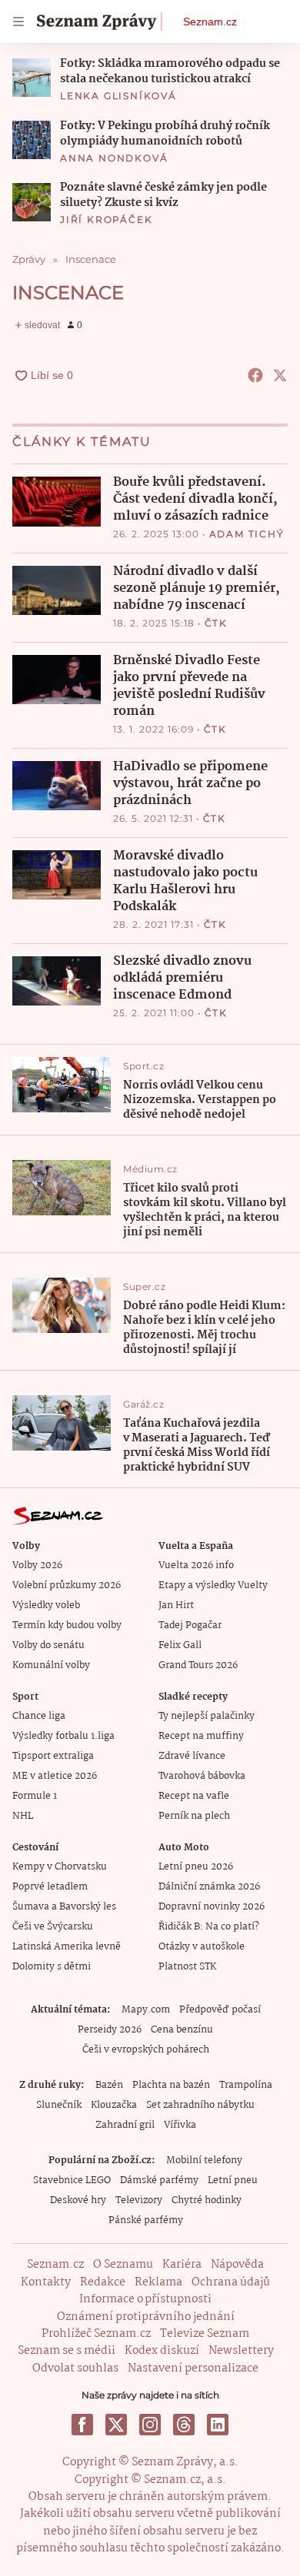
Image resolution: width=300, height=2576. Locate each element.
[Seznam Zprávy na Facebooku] (82, 2425)
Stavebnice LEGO (72, 2180)
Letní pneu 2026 (196, 1867)
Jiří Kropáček (106, 219)
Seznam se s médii (67, 2351)
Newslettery (241, 2351)
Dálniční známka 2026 (209, 1887)
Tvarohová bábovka (202, 1776)
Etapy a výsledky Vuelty (213, 1585)
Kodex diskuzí (162, 2351)
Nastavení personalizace (193, 2368)
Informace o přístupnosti (145, 2299)
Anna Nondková (114, 158)
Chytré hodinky (207, 2200)
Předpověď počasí (220, 2010)
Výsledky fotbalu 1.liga (63, 1736)
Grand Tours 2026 (198, 1665)
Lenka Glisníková (118, 96)
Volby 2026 (37, 1566)
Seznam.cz (210, 22)
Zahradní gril (125, 2125)
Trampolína (246, 2085)
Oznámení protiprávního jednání (146, 2317)
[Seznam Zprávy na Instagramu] (150, 2425)
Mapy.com (146, 2010)
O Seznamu (123, 2265)
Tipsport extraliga (53, 1756)
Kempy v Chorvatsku (60, 1867)
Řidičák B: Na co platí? (209, 1927)
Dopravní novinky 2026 (212, 1907)
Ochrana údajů (231, 2282)
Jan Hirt (176, 1605)
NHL (23, 1816)
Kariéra (182, 2265)
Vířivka (180, 2125)
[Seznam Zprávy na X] (116, 2425)
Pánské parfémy (146, 2220)
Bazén (109, 2085)
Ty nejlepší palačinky (207, 1716)
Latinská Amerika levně (67, 1947)
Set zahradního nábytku (200, 2105)
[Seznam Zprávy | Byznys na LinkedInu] (218, 2425)
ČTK (216, 623)
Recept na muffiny (201, 1736)
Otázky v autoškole (202, 1947)
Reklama (158, 2282)
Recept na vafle (194, 1796)
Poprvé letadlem (50, 1887)
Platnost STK (187, 1967)
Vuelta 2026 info (196, 1566)
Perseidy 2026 (110, 2030)
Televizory (139, 2200)
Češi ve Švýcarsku (53, 1927)
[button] (32, 78)
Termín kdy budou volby (67, 1625)
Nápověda (237, 2265)
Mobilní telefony (204, 2161)
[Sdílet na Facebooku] (255, 375)
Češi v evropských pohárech (146, 2050)
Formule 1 (35, 1796)
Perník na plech (194, 1816)
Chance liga (39, 1716)
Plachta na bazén (171, 2085)
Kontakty (46, 2282)
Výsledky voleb (46, 1605)
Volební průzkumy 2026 (67, 1585)
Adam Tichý (247, 534)
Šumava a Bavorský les (64, 1907)
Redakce (103, 2282)
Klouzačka (114, 2105)
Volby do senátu (48, 1645)
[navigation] (18, 22)
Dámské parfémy (159, 2180)
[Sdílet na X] (280, 375)
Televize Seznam (205, 2334)
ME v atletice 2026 (55, 1776)
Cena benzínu (182, 2030)
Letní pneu (233, 2180)
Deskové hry (78, 2200)
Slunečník (59, 2105)
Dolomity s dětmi (52, 1967)
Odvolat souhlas (75, 2368)
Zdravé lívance (192, 1756)
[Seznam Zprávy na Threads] (184, 2425)
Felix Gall (180, 1645)
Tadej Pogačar (190, 1625)
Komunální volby (51, 1665)
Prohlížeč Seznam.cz (96, 2334)
